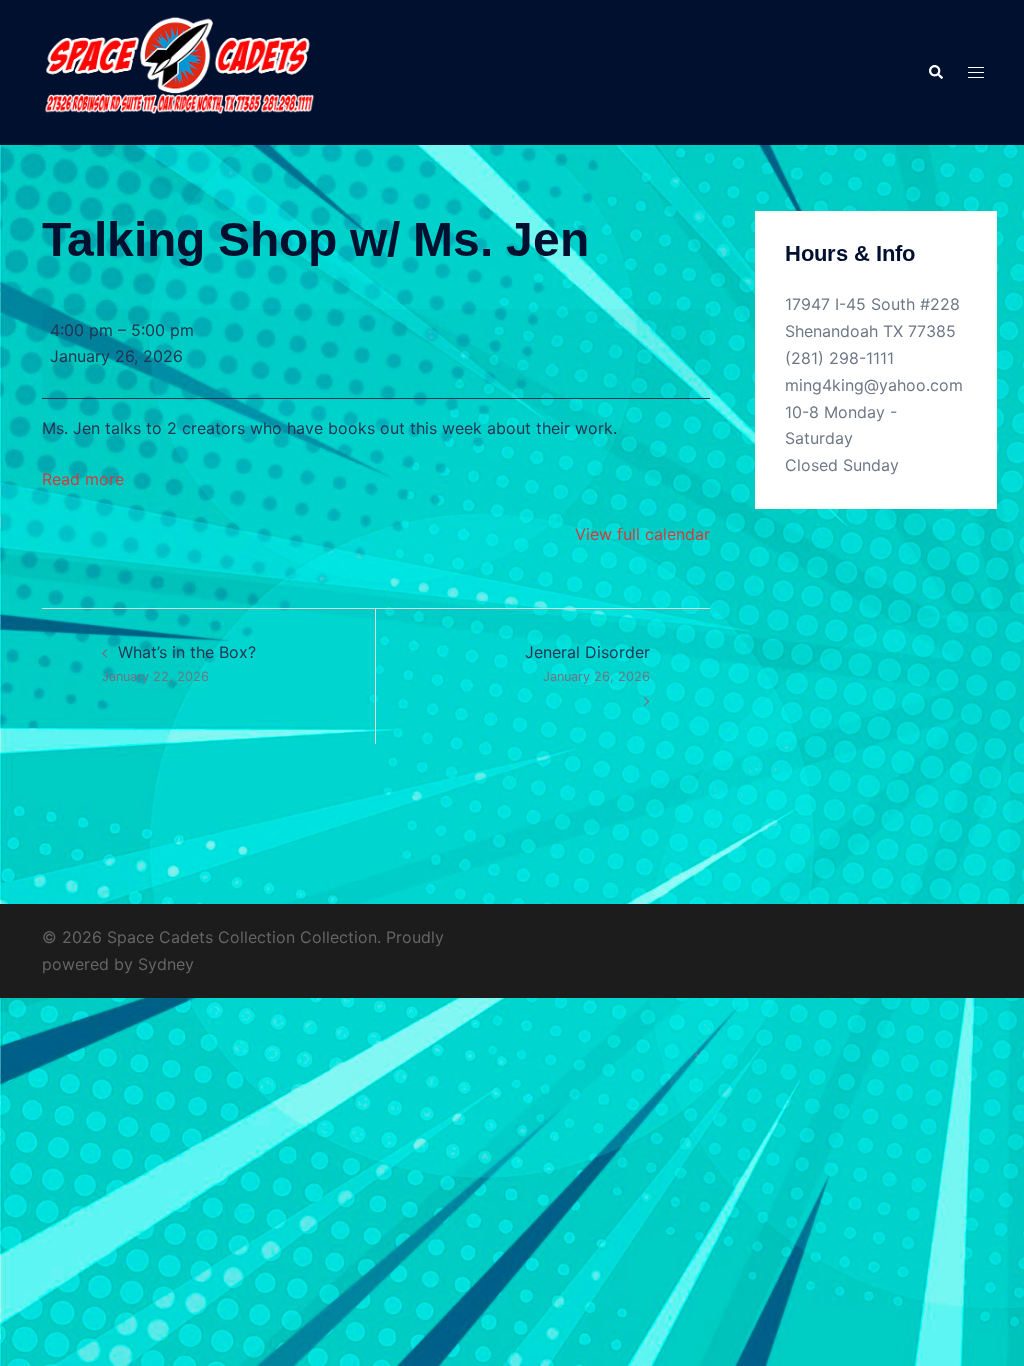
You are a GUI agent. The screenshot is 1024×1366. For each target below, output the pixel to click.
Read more (83, 479)
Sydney (166, 964)
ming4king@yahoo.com (874, 385)
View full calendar (642, 534)
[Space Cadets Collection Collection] (178, 71)
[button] (935, 72)
